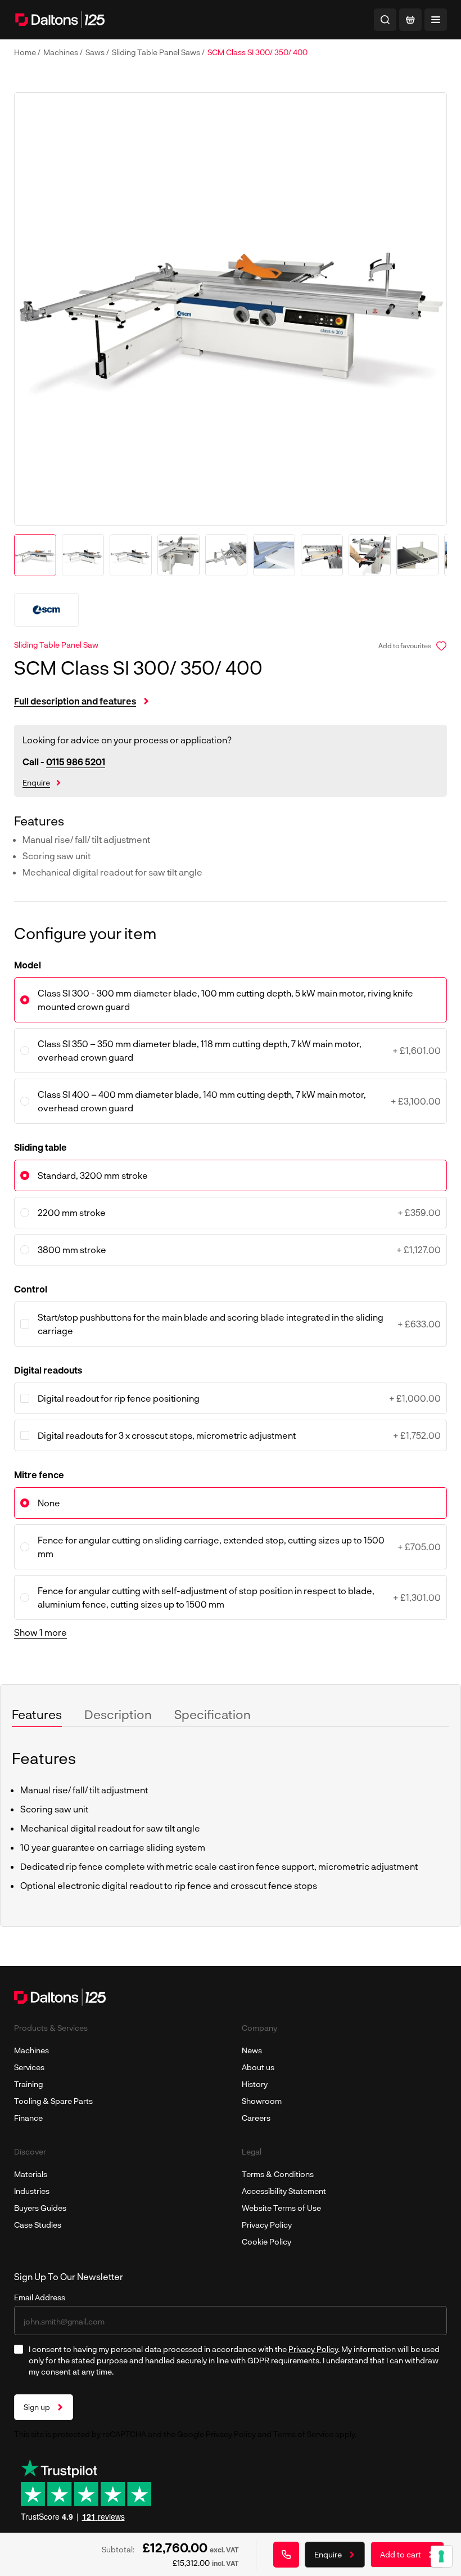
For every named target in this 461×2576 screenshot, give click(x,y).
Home (26, 52)
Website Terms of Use (281, 2208)
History (255, 2084)
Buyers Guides (40, 2208)
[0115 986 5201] (286, 2555)
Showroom (262, 2101)
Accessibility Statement (284, 2191)
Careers (256, 2118)
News (252, 2050)
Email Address (40, 2297)
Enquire (36, 782)
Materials (31, 2174)
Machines (62, 52)
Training (28, 2084)
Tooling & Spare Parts (53, 2101)
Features (37, 1714)
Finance (28, 2118)
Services (29, 2067)
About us (258, 2067)
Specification (213, 1714)
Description (118, 1714)
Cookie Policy (266, 2241)
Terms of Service (303, 2434)
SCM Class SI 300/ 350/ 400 (257, 52)
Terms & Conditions (278, 2174)
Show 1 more (40, 1632)
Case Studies (38, 2225)
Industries (32, 2191)
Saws (96, 52)
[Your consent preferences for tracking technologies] (441, 2556)
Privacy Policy (267, 2225)
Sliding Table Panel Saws (157, 52)
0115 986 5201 (76, 762)
